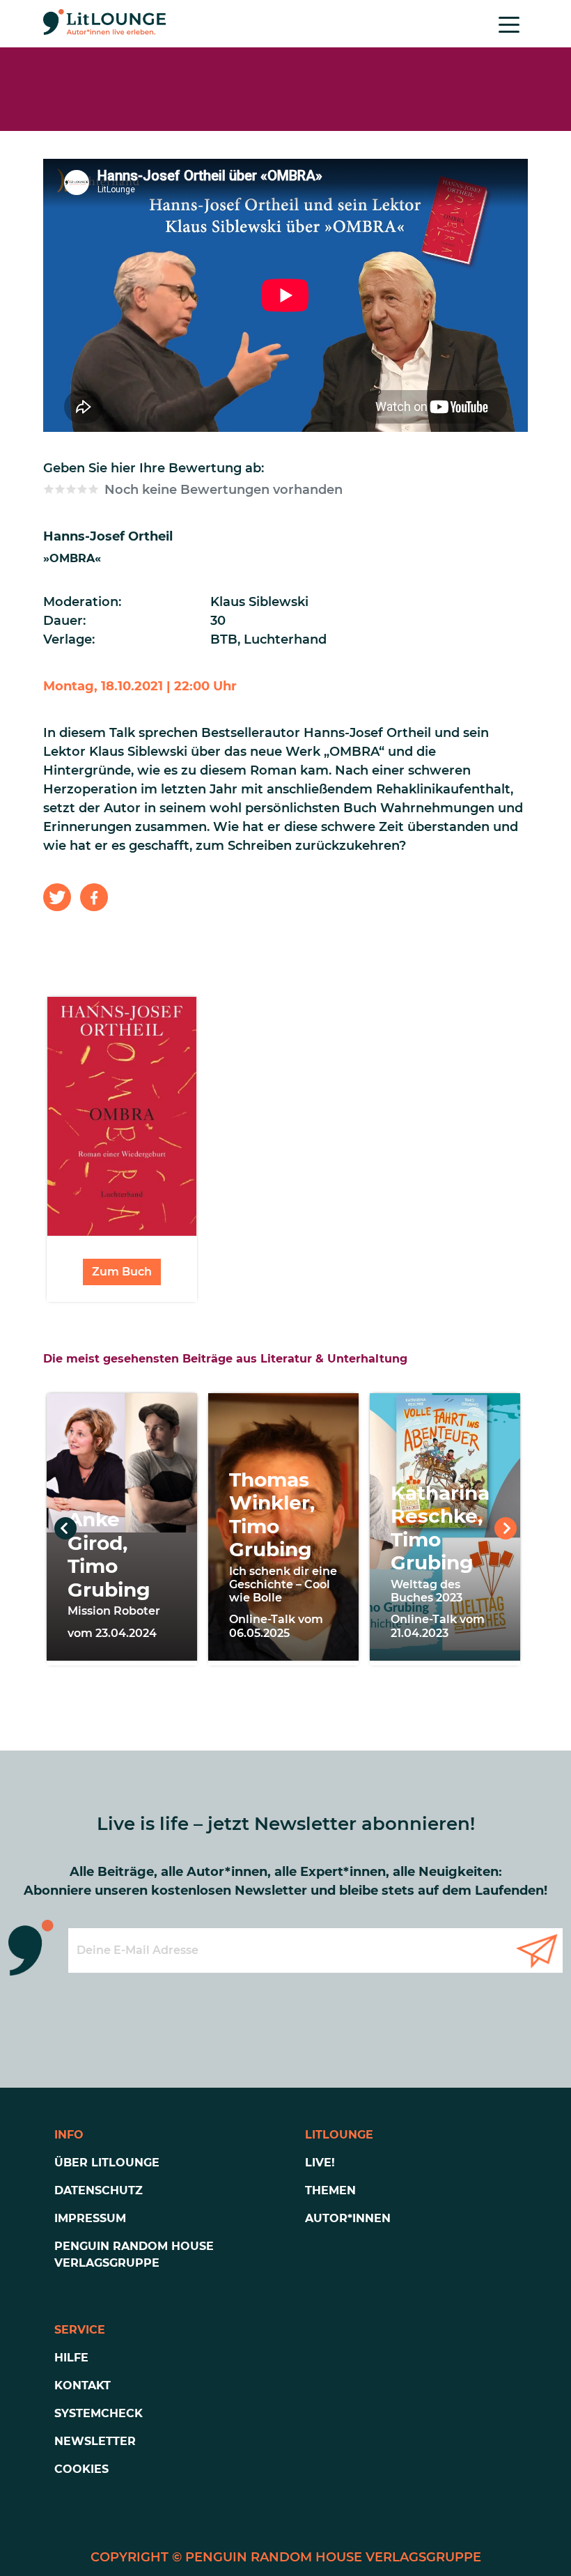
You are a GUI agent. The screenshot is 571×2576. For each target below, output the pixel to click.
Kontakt (83, 2385)
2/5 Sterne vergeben (60, 489)
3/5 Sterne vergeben (71, 489)
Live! (320, 2163)
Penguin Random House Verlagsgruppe (134, 2255)
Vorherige (65, 1528)
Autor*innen (348, 2218)
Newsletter (95, 2441)
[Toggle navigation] (509, 24)
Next (506, 1528)
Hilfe (71, 2358)
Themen (330, 2190)
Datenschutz (99, 2190)
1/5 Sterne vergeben (49, 489)
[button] (57, 897)
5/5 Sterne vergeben (93, 489)
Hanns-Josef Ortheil (108, 536)
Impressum (90, 2218)
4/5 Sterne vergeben (82, 489)
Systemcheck (99, 2413)
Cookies (81, 2469)
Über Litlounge (107, 2163)
